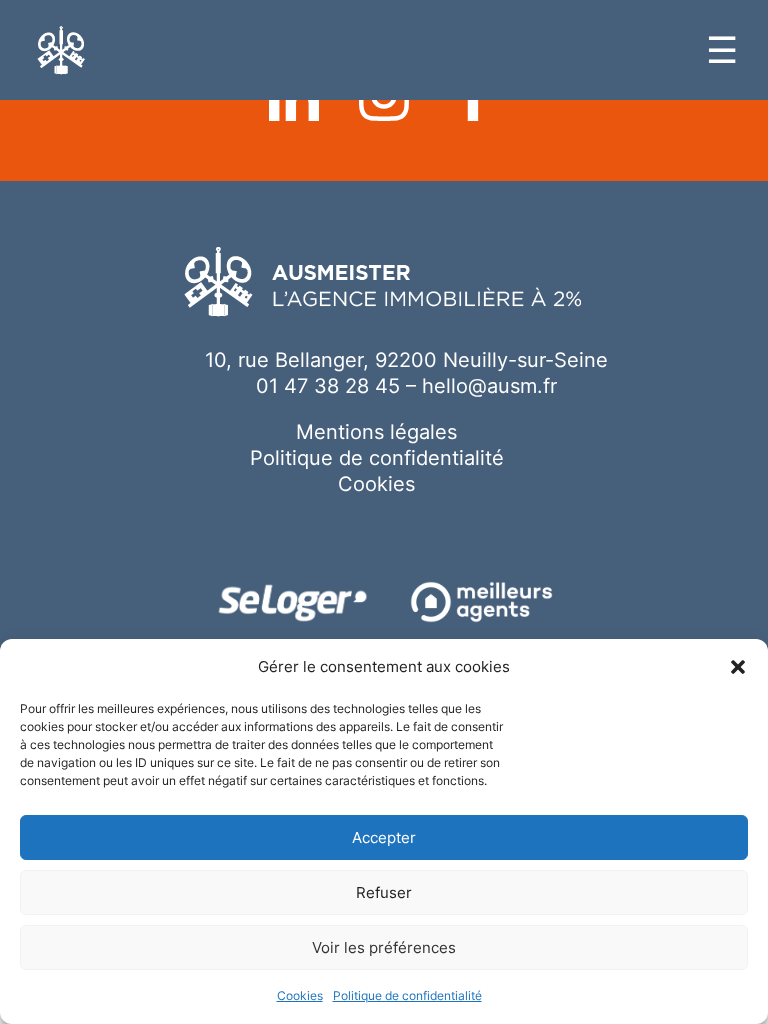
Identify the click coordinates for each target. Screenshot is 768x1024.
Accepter (384, 837)
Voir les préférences (384, 947)
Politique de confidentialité (407, 995)
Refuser (384, 892)
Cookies (300, 995)
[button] (738, 667)
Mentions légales (376, 432)
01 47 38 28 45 (328, 386)
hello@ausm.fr (489, 386)
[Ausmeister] (61, 50)
